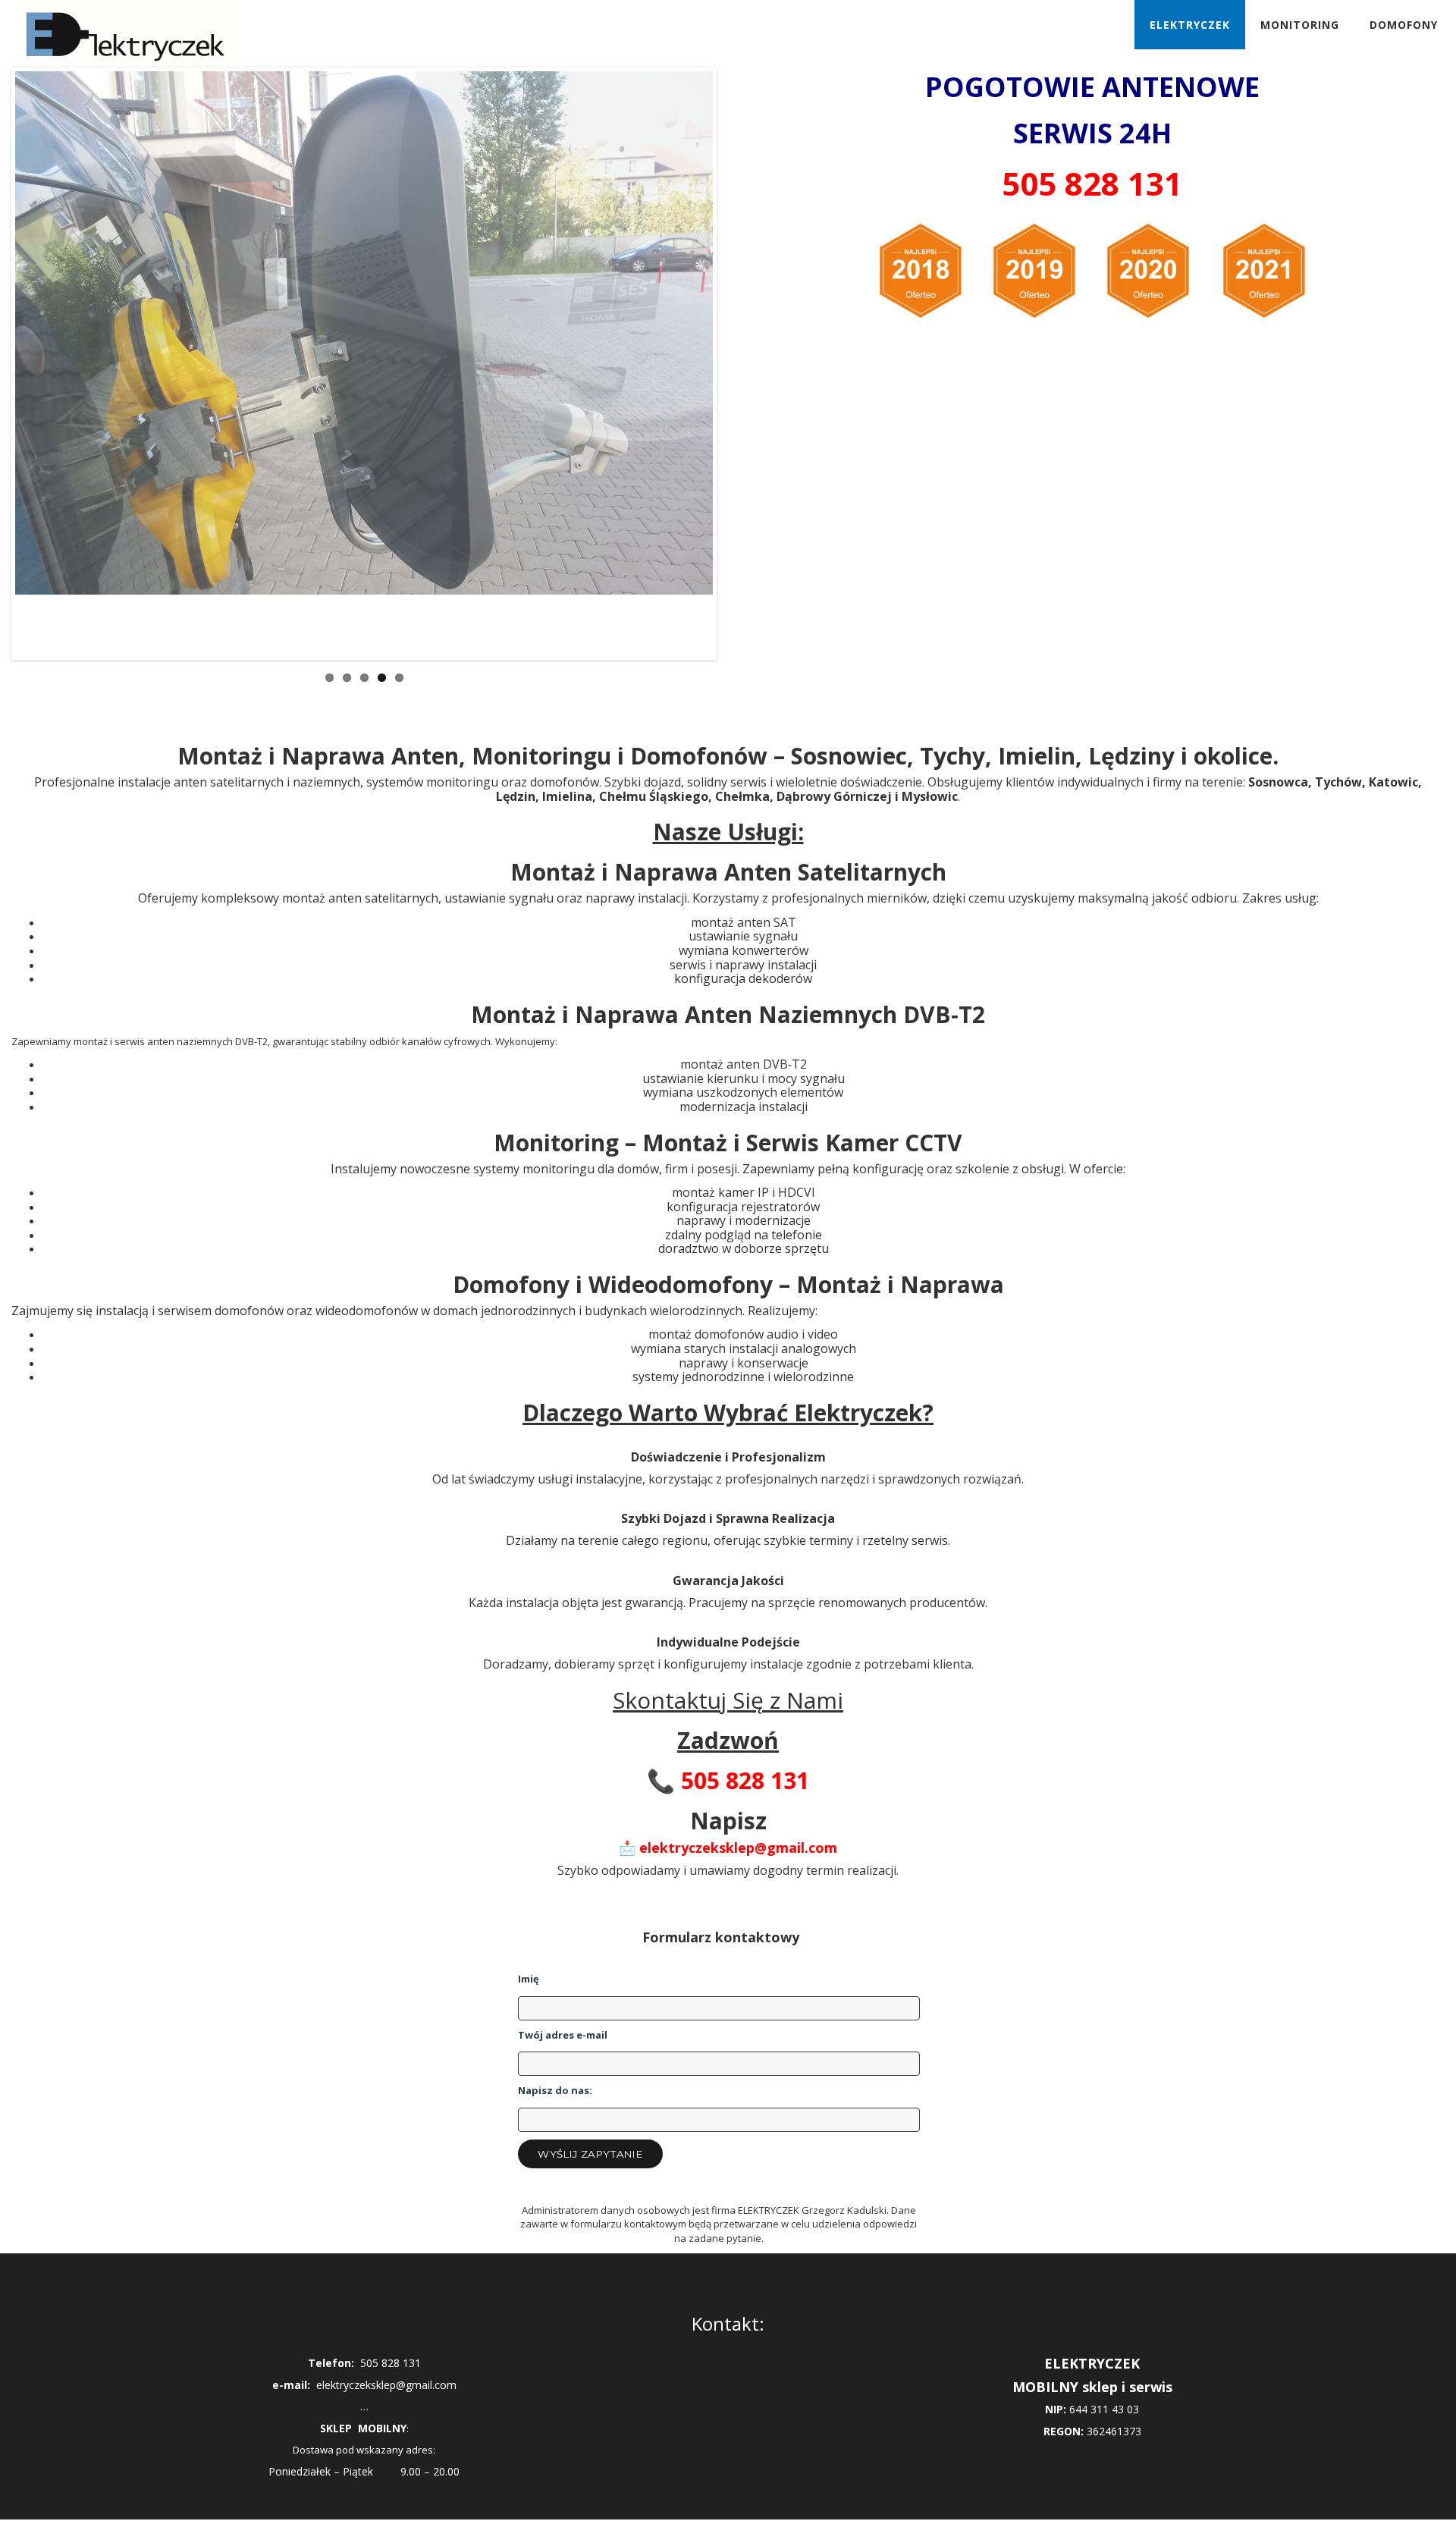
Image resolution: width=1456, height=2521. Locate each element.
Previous (37, 379)
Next (691, 379)
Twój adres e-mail (563, 2035)
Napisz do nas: (555, 2090)
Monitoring (1300, 25)
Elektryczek (1190, 25)
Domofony (1404, 25)
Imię (529, 1979)
